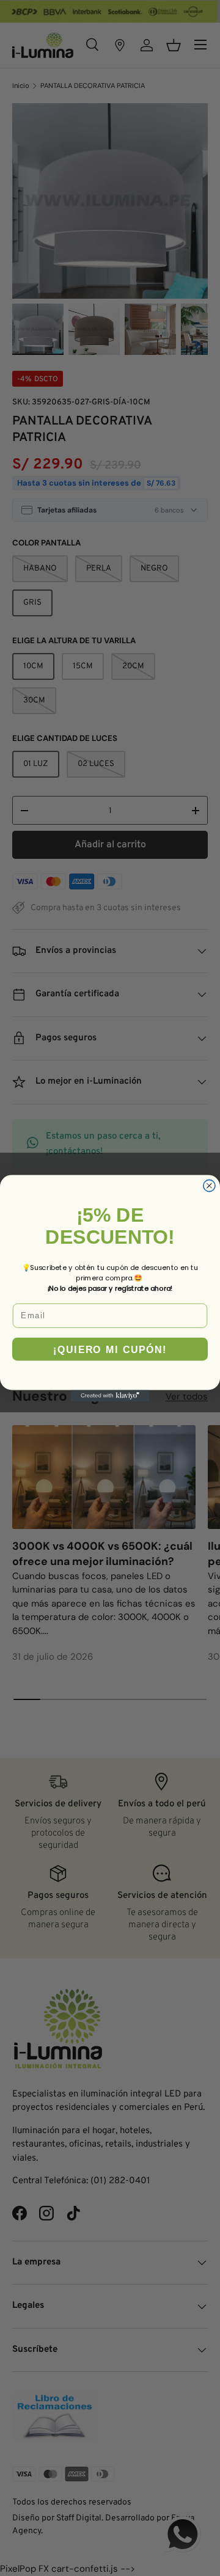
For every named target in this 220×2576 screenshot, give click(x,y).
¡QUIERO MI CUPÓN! (110, 1349)
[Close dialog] (209, 1185)
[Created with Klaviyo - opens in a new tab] (110, 1396)
